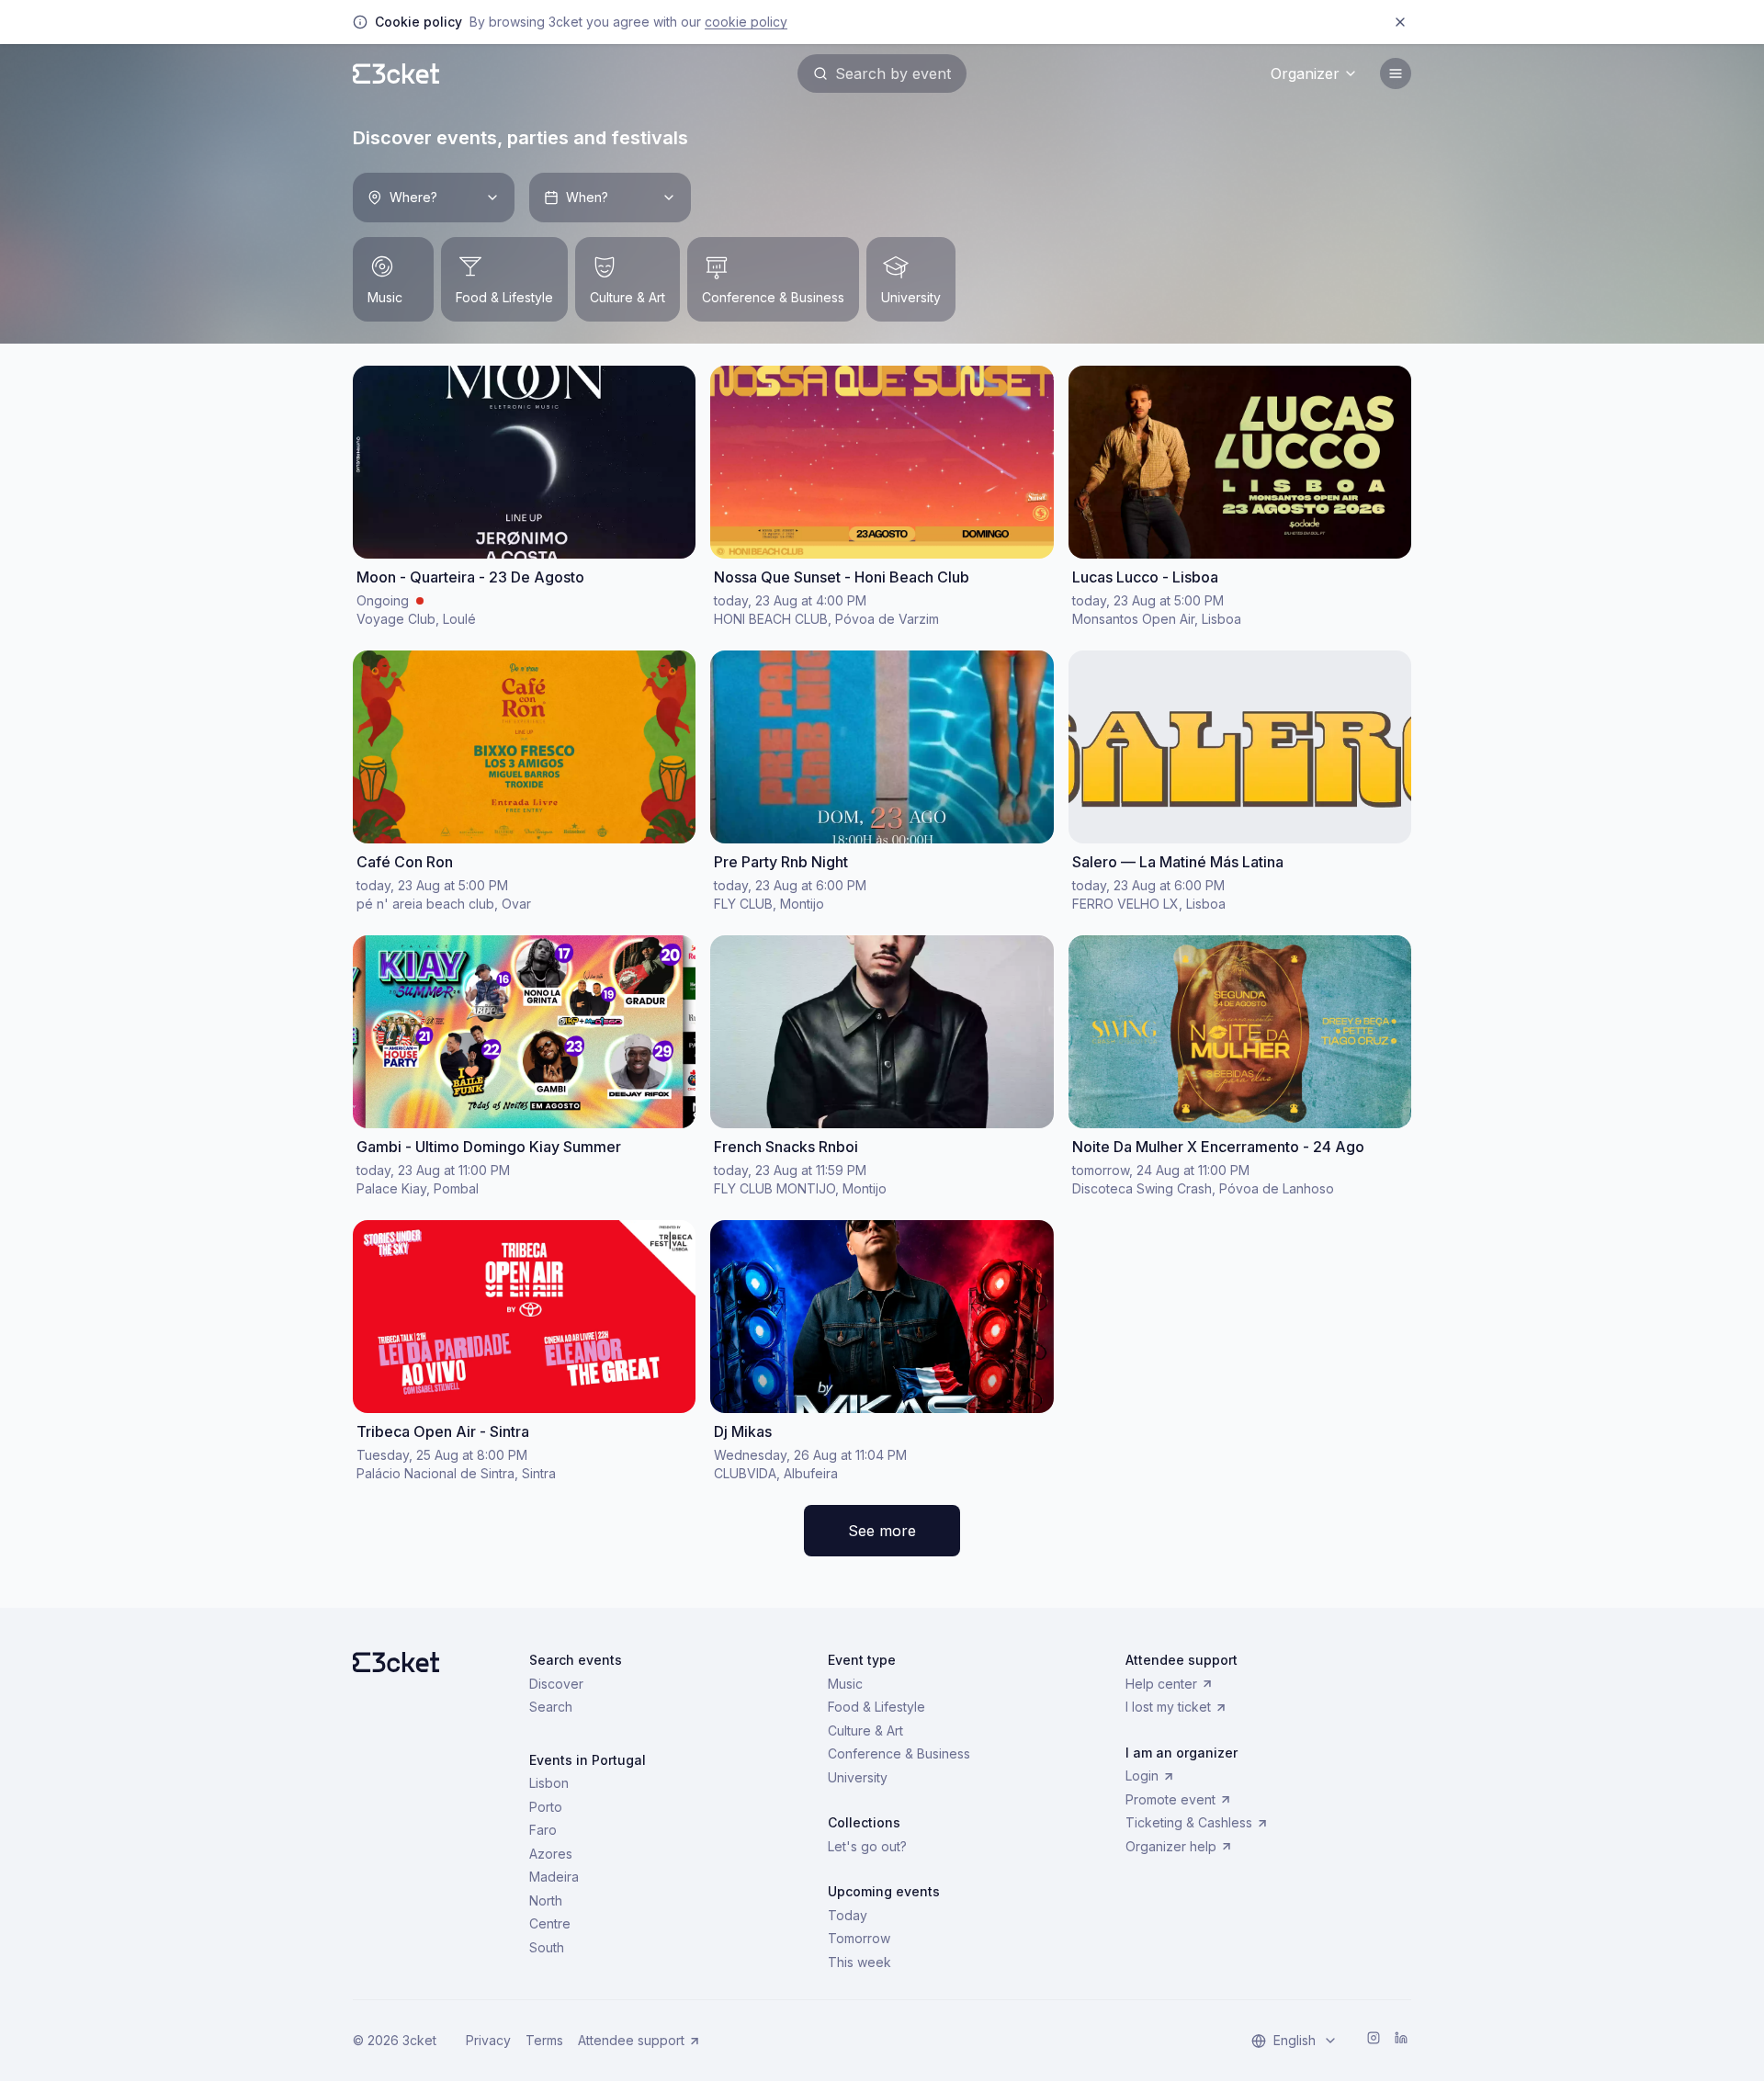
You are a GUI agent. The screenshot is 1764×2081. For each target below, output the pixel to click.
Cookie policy (746, 22)
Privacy (488, 2040)
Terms (544, 2040)
